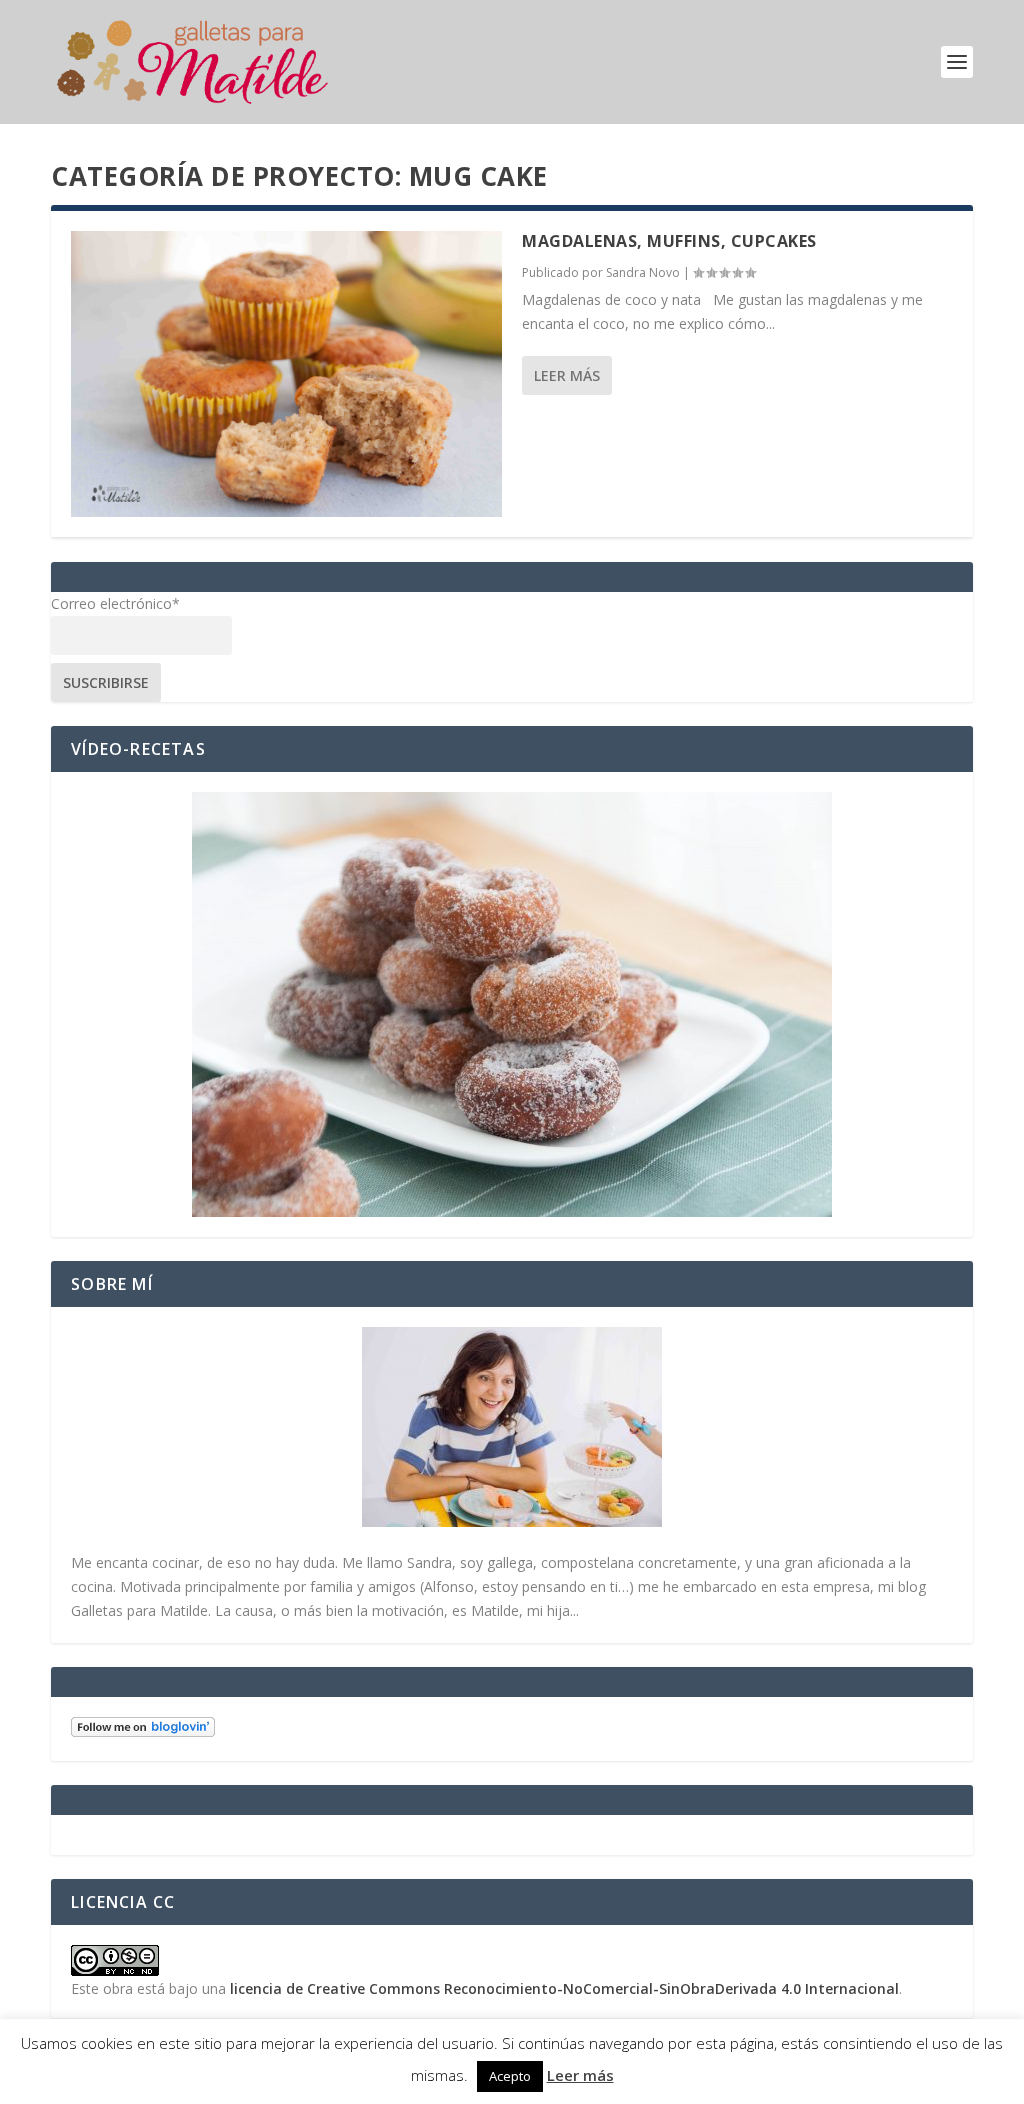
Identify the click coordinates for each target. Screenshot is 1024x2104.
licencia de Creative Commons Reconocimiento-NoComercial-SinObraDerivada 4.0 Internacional (564, 1988)
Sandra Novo (643, 272)
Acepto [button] (510, 2076)
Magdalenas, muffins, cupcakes (669, 241)
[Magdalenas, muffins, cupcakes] (286, 374)
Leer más (567, 375)
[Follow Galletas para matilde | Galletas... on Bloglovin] (143, 1731)
